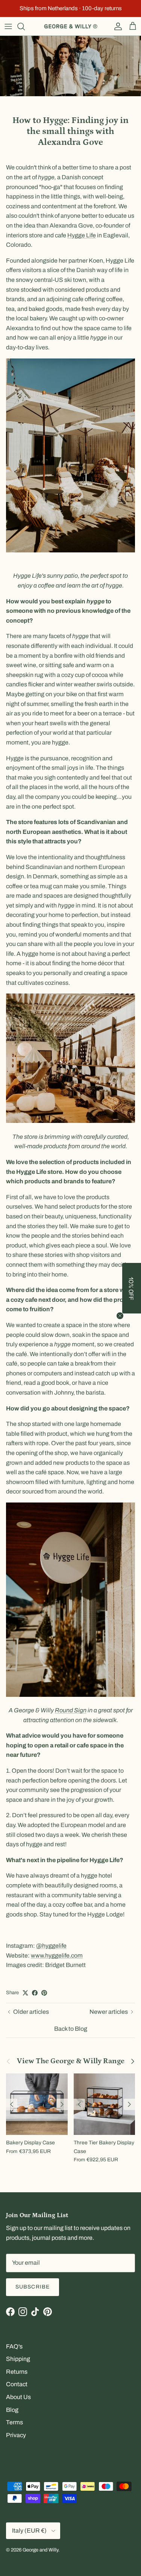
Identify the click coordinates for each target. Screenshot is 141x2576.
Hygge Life (82, 235)
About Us (18, 2397)
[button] (132, 1288)
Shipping (18, 2359)
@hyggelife (51, 1946)
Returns (17, 2372)
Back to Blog (71, 2029)
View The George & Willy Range (71, 2061)
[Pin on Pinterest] (44, 1993)
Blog (12, 2410)
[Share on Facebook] (35, 1993)
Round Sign (71, 1710)
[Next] (62, 2104)
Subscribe (33, 2287)
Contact (17, 2384)
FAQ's (14, 2346)
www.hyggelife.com (57, 1955)
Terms (14, 2422)
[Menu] (8, 26)
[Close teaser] (120, 1316)
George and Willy (40, 2550)
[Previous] (12, 2104)
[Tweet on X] (25, 1993)
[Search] (25, 26)
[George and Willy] (71, 26)
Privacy (16, 2435)
